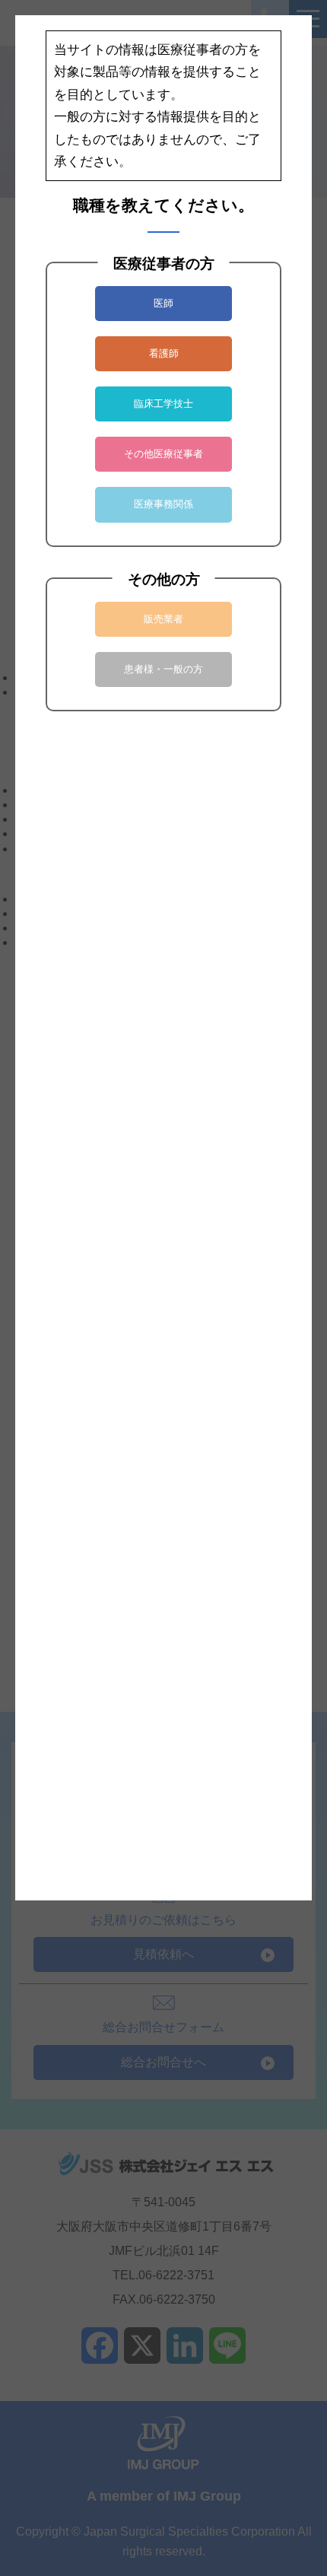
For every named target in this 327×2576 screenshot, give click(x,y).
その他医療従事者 (163, 454)
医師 (163, 303)
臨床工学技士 (163, 404)
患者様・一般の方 (163, 669)
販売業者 (163, 619)
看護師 (164, 353)
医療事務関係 (163, 504)
